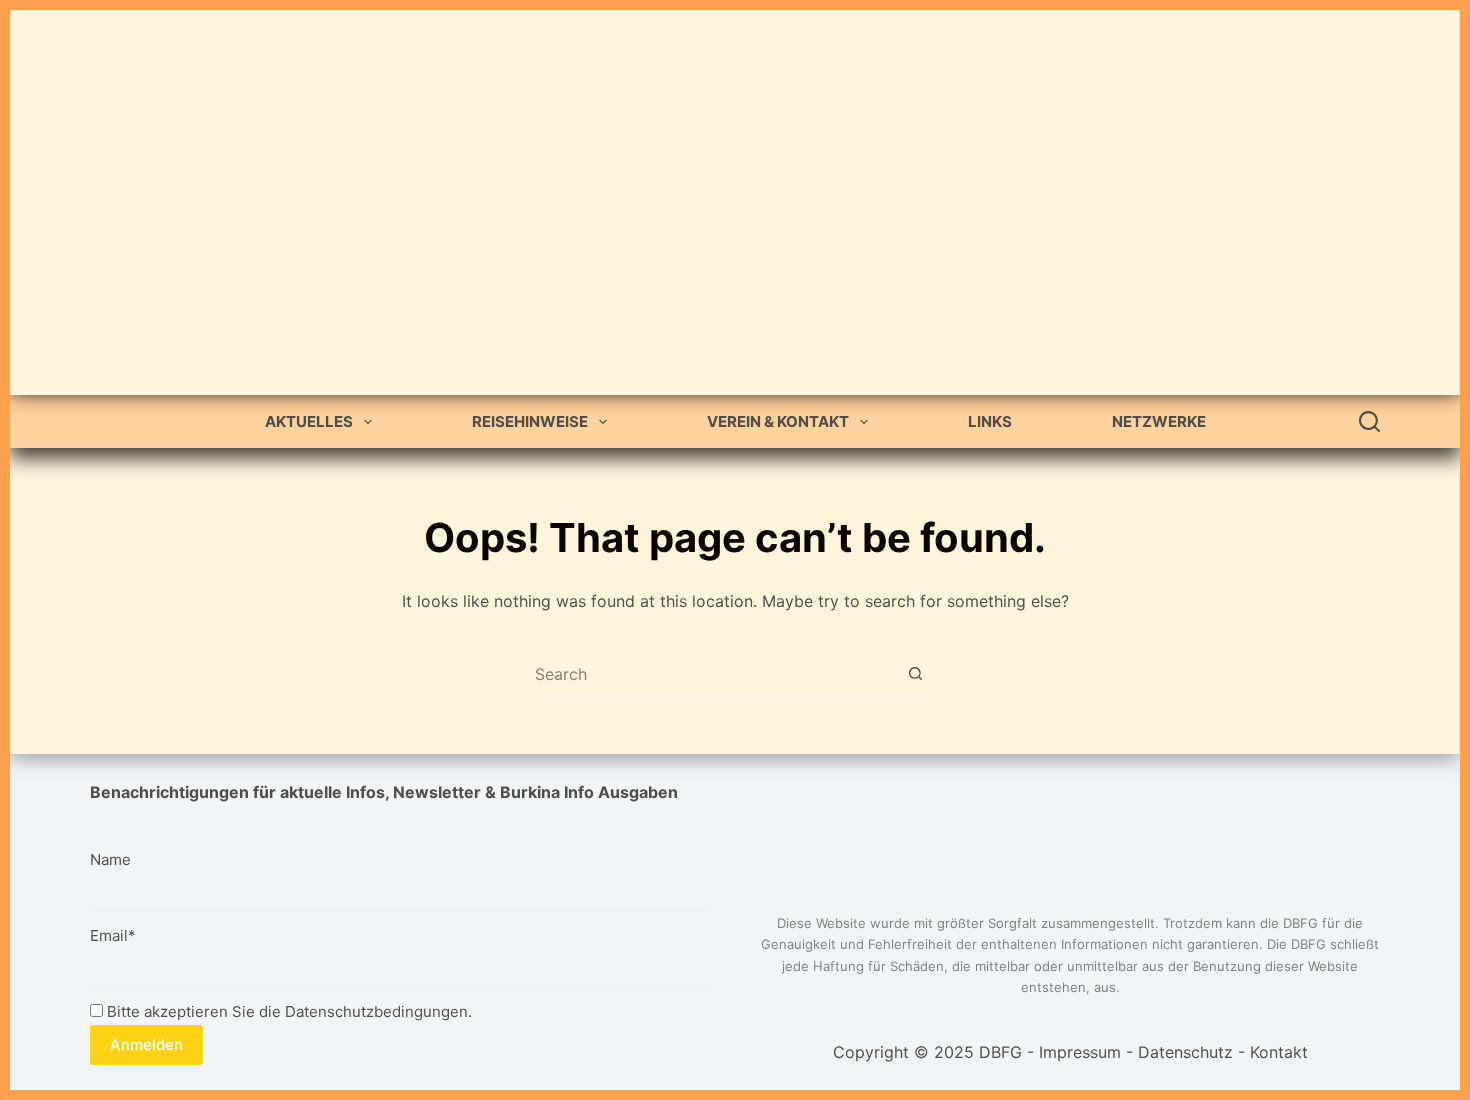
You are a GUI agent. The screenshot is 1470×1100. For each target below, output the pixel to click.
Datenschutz (1185, 1052)
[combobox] (715, 674)
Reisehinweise (530, 421)
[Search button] (915, 673)
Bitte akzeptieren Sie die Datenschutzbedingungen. (287, 1011)
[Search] (1369, 421)
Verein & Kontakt (778, 421)
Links (990, 421)
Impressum (1080, 1052)
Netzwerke (1159, 421)
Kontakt (1279, 1052)
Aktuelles (309, 421)
